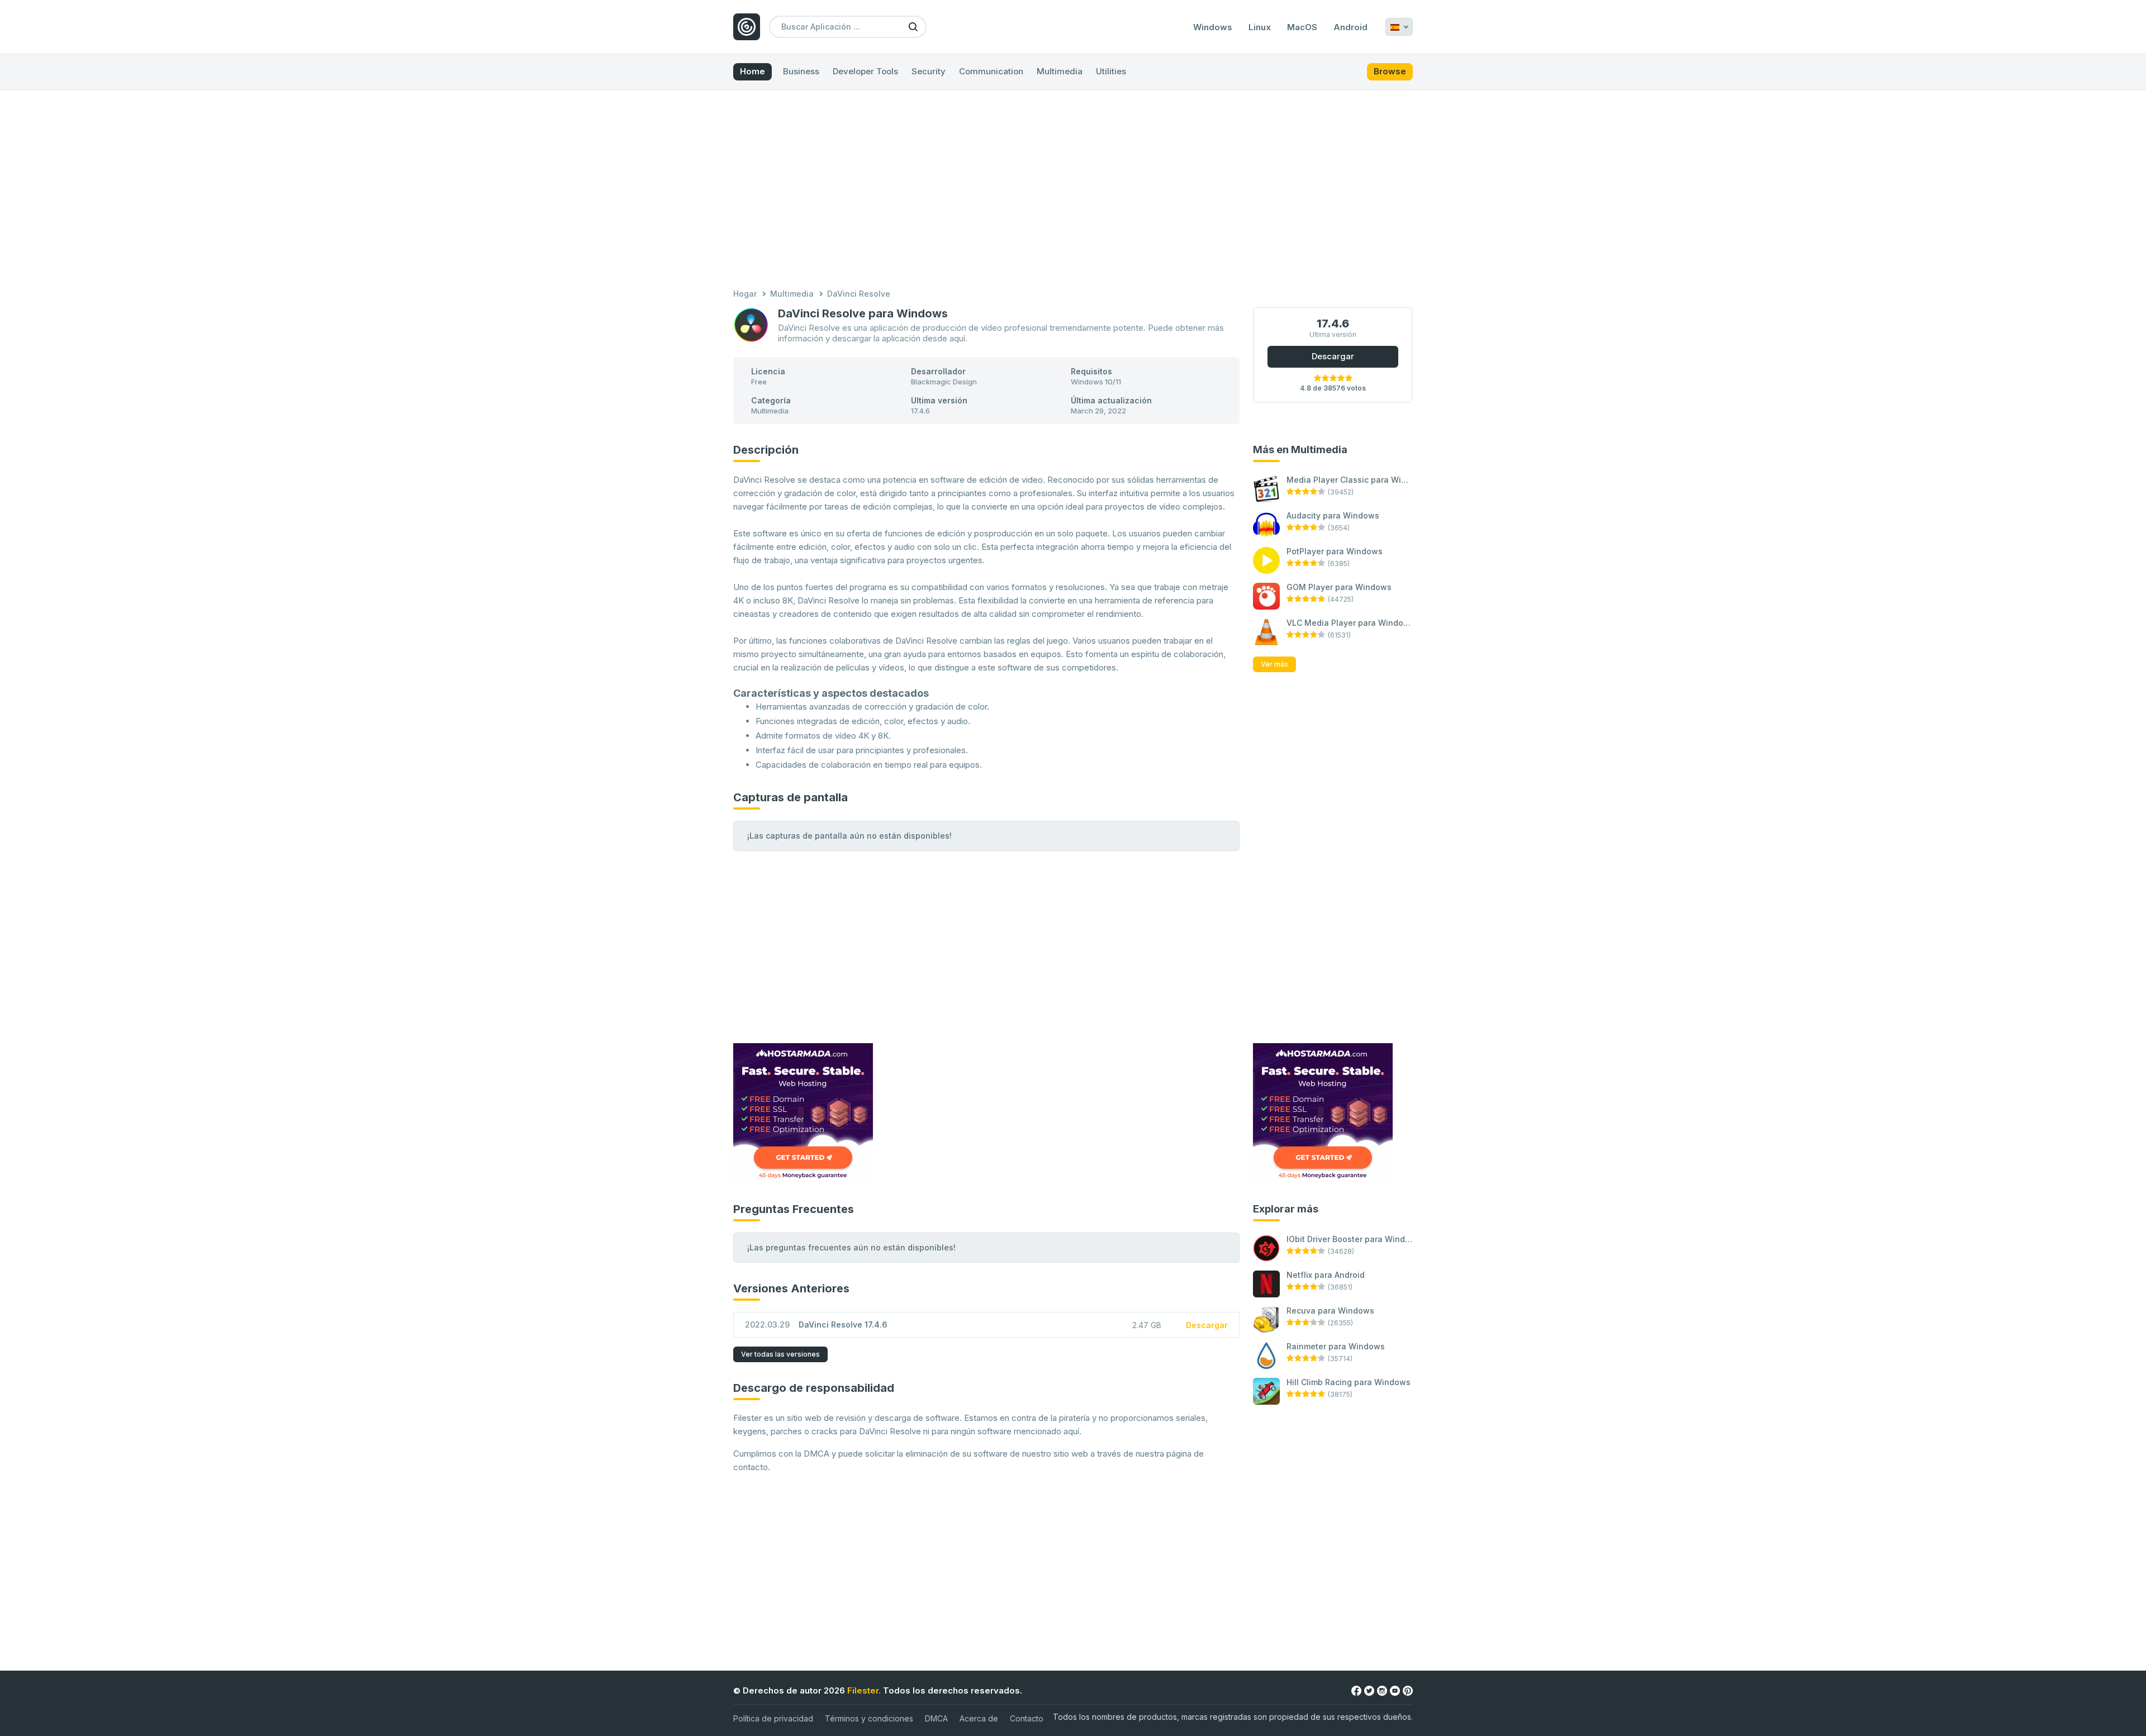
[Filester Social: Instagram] (1382, 1690)
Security (929, 71)
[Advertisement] (1073, 191)
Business (801, 71)
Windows (1213, 27)
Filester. (864, 1690)
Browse (1390, 71)
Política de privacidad (773, 1718)
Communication (991, 71)
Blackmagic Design (944, 382)
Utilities (1111, 71)
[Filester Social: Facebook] (1356, 1690)
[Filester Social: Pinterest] (1408, 1690)
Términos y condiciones (869, 1718)
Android (1350, 27)
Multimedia (1060, 71)
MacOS (1302, 27)
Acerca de (979, 1718)
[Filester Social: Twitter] (1369, 1690)
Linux (1260, 27)
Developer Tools (865, 71)
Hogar (745, 294)
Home (752, 71)
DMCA (936, 1718)
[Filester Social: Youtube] (1395, 1690)
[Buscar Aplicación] (913, 26)
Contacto (1027, 1718)
